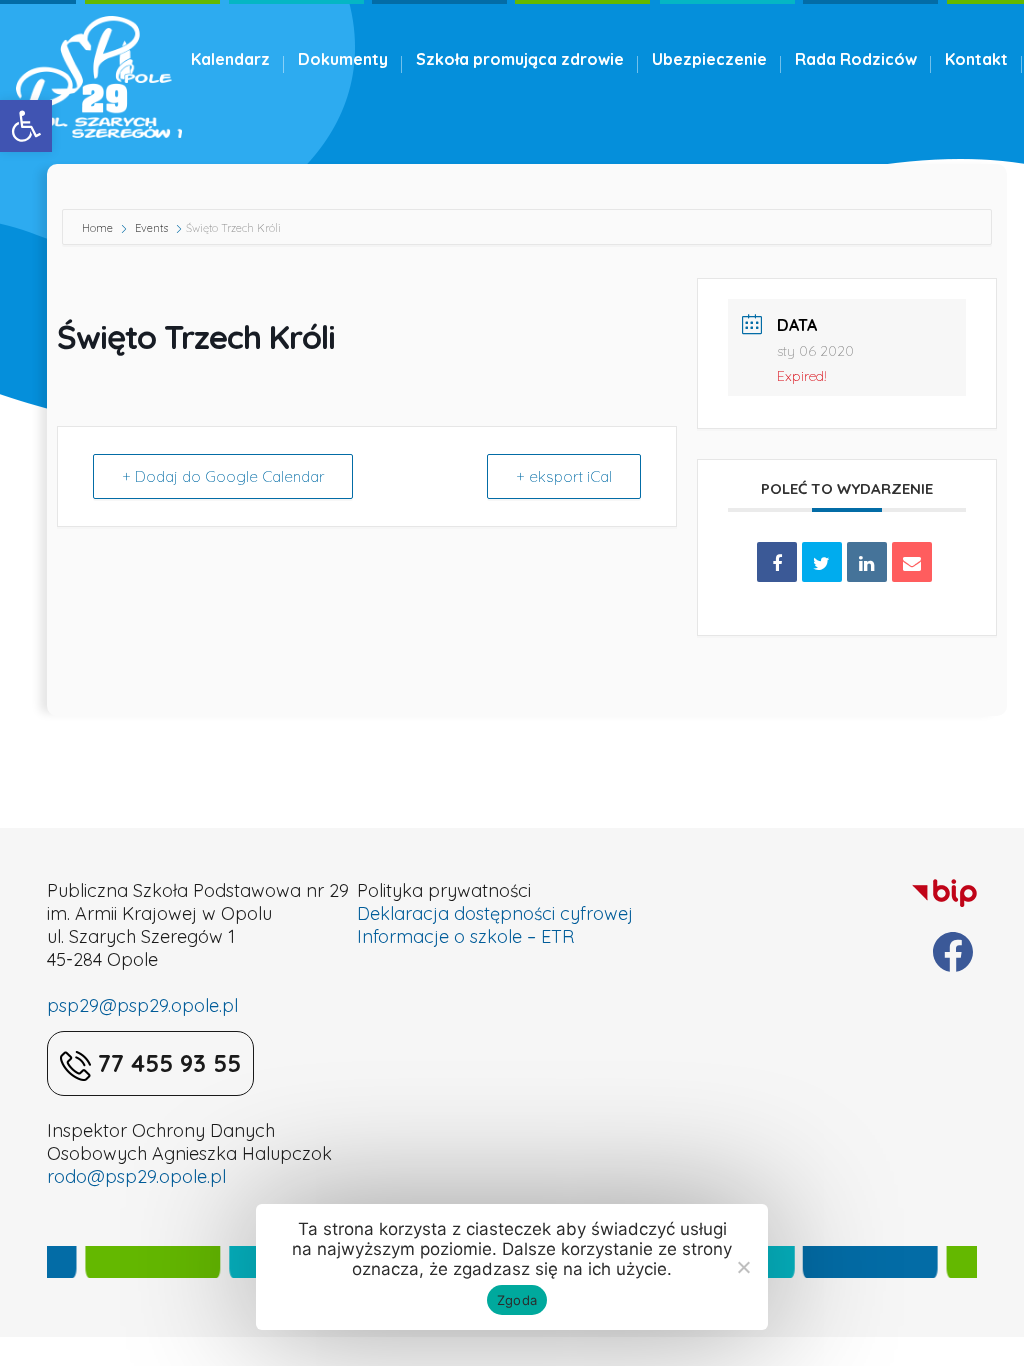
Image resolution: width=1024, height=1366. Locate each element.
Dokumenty (343, 59)
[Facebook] (953, 952)
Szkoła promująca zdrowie (520, 59)
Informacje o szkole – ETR (465, 936)
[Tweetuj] (822, 562)
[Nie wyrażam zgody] (743, 1267)
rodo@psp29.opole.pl (136, 1176)
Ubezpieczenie (709, 59)
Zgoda (517, 1300)
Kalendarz (230, 59)
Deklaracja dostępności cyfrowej (495, 913)
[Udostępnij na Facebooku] (777, 562)
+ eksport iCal (564, 476)
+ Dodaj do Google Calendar (223, 476)
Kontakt (976, 59)
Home (99, 228)
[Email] (912, 562)
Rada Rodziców (856, 59)
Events (151, 228)
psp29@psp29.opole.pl (142, 1005)
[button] (26, 126)
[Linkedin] (867, 562)
